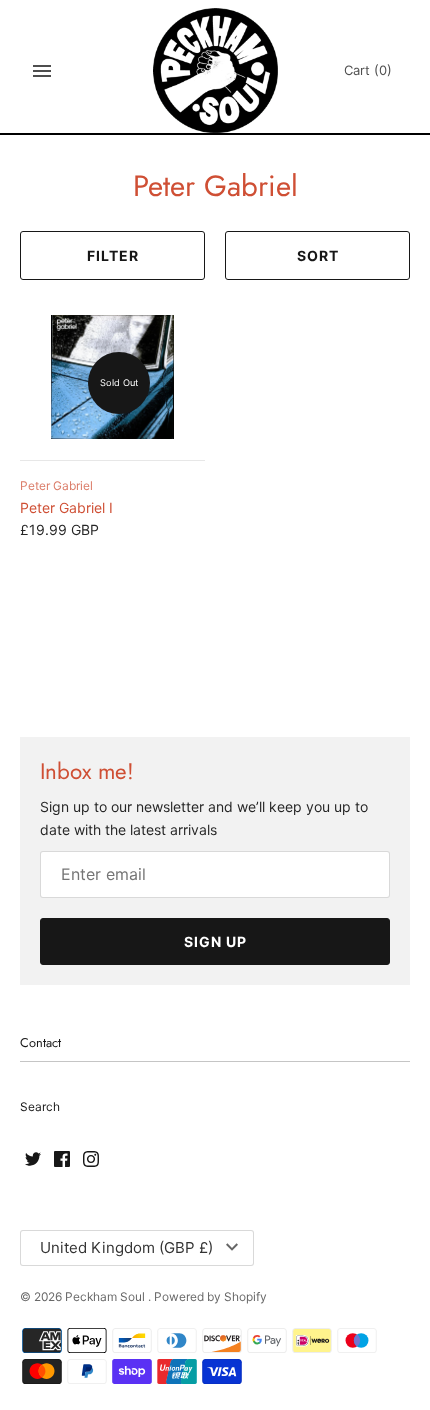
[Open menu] (42, 71)
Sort (318, 255)
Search (40, 1106)
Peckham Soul (106, 1296)
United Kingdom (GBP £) (126, 1247)
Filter (113, 255)
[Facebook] (62, 1160)
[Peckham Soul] (215, 70)
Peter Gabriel (56, 485)
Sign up (215, 941)
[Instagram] (91, 1160)
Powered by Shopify (210, 1296)
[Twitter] (33, 1160)
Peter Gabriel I (66, 507)
